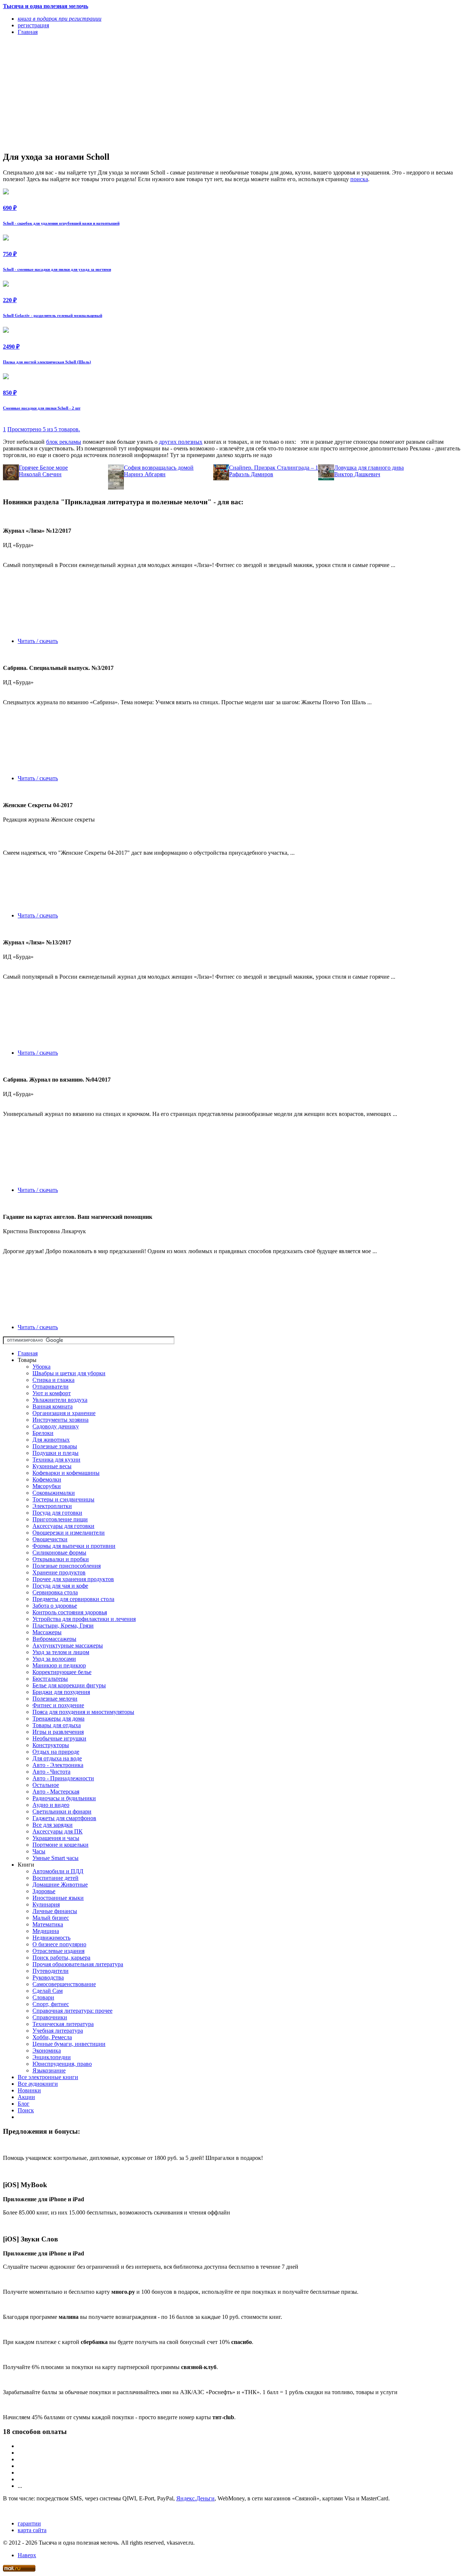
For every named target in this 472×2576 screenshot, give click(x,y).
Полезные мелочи (55, 1699)
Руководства (48, 1977)
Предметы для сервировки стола (73, 1599)
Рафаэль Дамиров (251, 474)
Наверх (27, 2555)
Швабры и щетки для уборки (69, 1373)
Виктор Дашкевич (357, 474)
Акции (26, 2097)
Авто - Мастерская (56, 1792)
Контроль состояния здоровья (70, 1612)
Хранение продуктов (59, 1572)
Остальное (46, 1785)
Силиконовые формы (59, 1552)
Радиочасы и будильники (64, 1798)
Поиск (26, 2110)
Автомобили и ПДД (58, 1871)
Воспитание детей (55, 1878)
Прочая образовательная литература (78, 1964)
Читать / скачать (38, 641)
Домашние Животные (60, 1885)
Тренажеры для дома (58, 1719)
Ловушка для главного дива (369, 468)
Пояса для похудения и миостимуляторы (83, 1712)
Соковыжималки (54, 1493)
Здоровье (44, 1891)
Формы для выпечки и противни (74, 1546)
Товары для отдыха (57, 1725)
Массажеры (47, 1632)
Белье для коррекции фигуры (69, 1685)
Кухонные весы (52, 1466)
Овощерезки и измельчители (69, 1533)
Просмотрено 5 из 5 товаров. (44, 429)
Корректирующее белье (62, 1672)
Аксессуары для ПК (58, 1831)
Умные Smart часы (55, 1858)
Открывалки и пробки (61, 1559)
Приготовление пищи (60, 1519)
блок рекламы (64, 442)
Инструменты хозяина (60, 1420)
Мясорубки (47, 1486)
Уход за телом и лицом (61, 1652)
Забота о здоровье (55, 1606)
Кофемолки (47, 1479)
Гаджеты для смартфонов (64, 1818)
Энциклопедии (52, 2057)
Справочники (50, 2017)
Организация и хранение (64, 1413)
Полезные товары (55, 1446)
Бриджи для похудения (61, 1692)
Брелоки (43, 1433)
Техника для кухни (56, 1460)
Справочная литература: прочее (72, 2011)
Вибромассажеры (54, 1639)
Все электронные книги (48, 2077)
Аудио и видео (51, 1805)
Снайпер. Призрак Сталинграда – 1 (274, 468)
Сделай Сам (48, 1991)
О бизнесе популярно (59, 1944)
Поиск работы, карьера (61, 1958)
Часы (39, 1851)
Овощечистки (50, 1539)
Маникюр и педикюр (59, 1665)
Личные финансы (55, 1911)
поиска (359, 179)
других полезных (181, 442)
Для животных (51, 1440)
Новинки (29, 2090)
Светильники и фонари (62, 1811)
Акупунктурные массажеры (68, 1645)
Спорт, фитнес (51, 2004)
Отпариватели (51, 1386)
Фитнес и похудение (58, 1705)
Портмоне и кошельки (60, 1845)
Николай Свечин (40, 474)
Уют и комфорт (52, 1393)
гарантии (29, 2523)
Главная (28, 1353)
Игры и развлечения (58, 1732)
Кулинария (46, 1904)
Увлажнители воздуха (60, 1400)
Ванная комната (53, 1406)
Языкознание (49, 2070)
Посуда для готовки (57, 1513)
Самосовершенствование (64, 1984)
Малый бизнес (51, 1918)
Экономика (47, 2051)
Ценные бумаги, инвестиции (69, 2044)
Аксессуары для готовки (63, 1526)
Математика (48, 1924)
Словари (43, 1997)
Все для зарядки (53, 1825)
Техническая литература (63, 2024)
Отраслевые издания (58, 1951)
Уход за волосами (54, 1659)
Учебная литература (58, 2031)
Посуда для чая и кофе (60, 1586)
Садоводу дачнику (56, 1426)
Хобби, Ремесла (52, 2037)
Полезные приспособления (67, 1566)
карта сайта (32, 2530)
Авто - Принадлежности (63, 1778)
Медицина (46, 1931)
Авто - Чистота (51, 1772)
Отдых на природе (56, 1752)
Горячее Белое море (43, 468)
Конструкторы (51, 1745)
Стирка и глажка (53, 1380)
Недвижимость (51, 1938)
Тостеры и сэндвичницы (63, 1499)
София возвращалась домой (159, 468)
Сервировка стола (55, 1592)
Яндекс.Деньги (195, 2498)
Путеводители (51, 1971)
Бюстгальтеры (50, 1679)
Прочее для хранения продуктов (73, 1579)
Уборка (41, 1367)
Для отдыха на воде (57, 1758)
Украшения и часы (56, 1838)
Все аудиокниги (38, 2084)
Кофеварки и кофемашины (66, 1473)
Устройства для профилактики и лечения (84, 1619)
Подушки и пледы (55, 1453)
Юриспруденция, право (62, 2064)
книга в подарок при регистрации (60, 19)
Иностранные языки (58, 1898)
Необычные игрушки (59, 1738)
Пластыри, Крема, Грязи (63, 1626)
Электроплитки (52, 1506)
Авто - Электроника (58, 1765)
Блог (24, 2104)
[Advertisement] (166, 93)
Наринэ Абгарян (145, 474)
